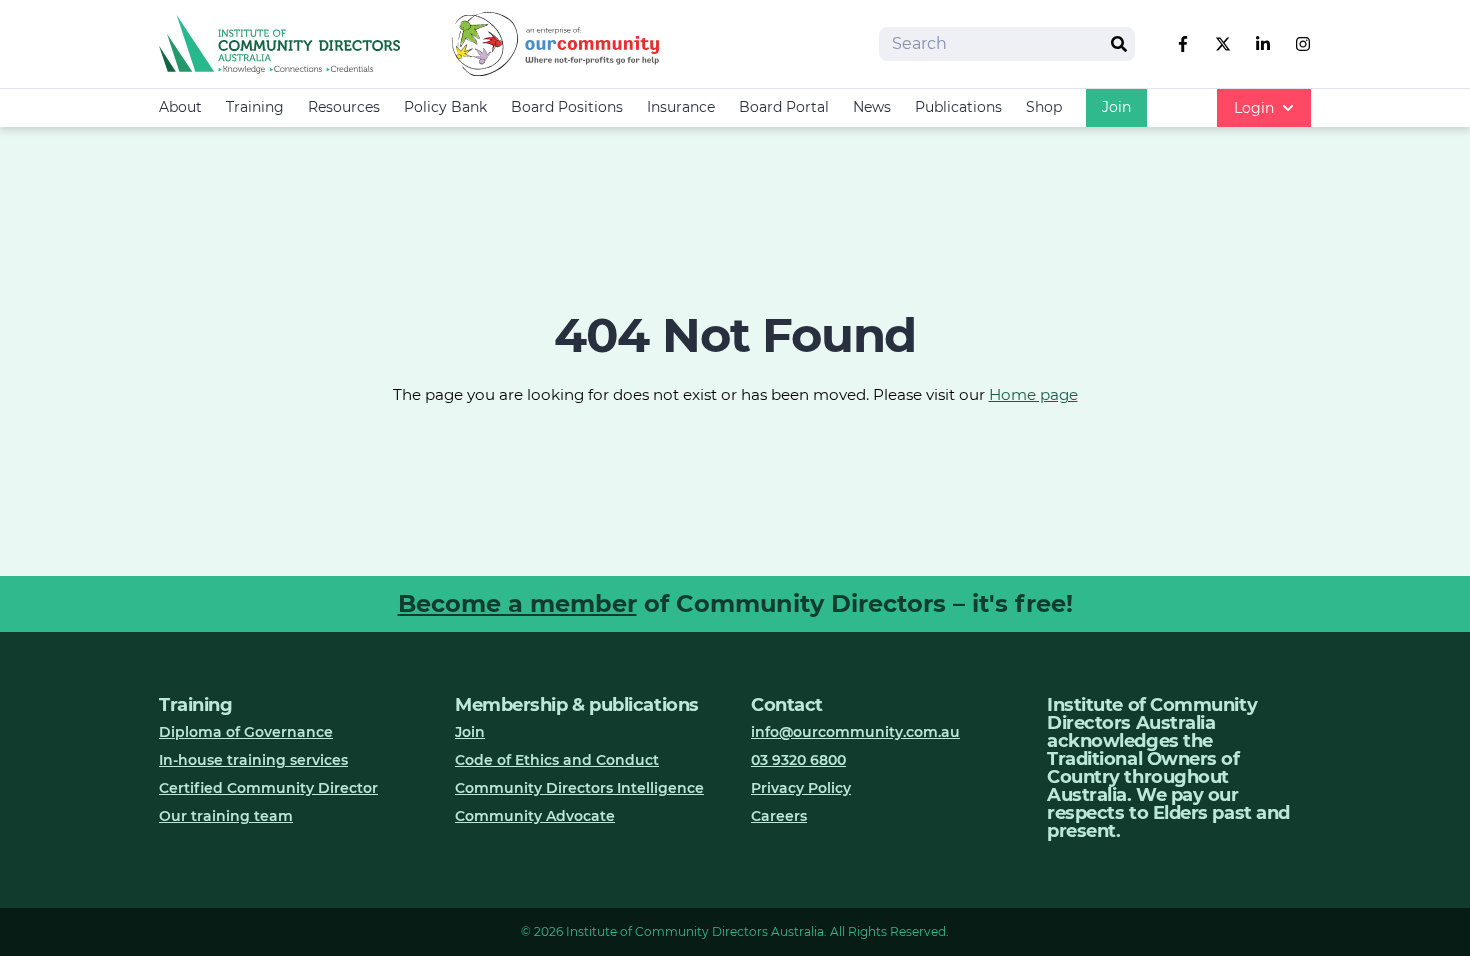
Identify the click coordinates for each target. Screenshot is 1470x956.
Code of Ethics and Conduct (557, 760)
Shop (1044, 107)
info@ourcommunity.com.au (855, 732)
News (872, 107)
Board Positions (567, 107)
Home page (1033, 394)
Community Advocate (535, 816)
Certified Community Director (268, 788)
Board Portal (784, 107)
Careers (779, 816)
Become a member (517, 603)
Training (255, 107)
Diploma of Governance (246, 732)
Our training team (226, 816)
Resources (344, 107)
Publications (958, 107)
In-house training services (253, 760)
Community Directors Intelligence (579, 788)
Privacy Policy (801, 788)
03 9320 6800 (798, 760)
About (180, 107)
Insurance (681, 107)
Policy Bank (445, 107)
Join (1116, 107)
